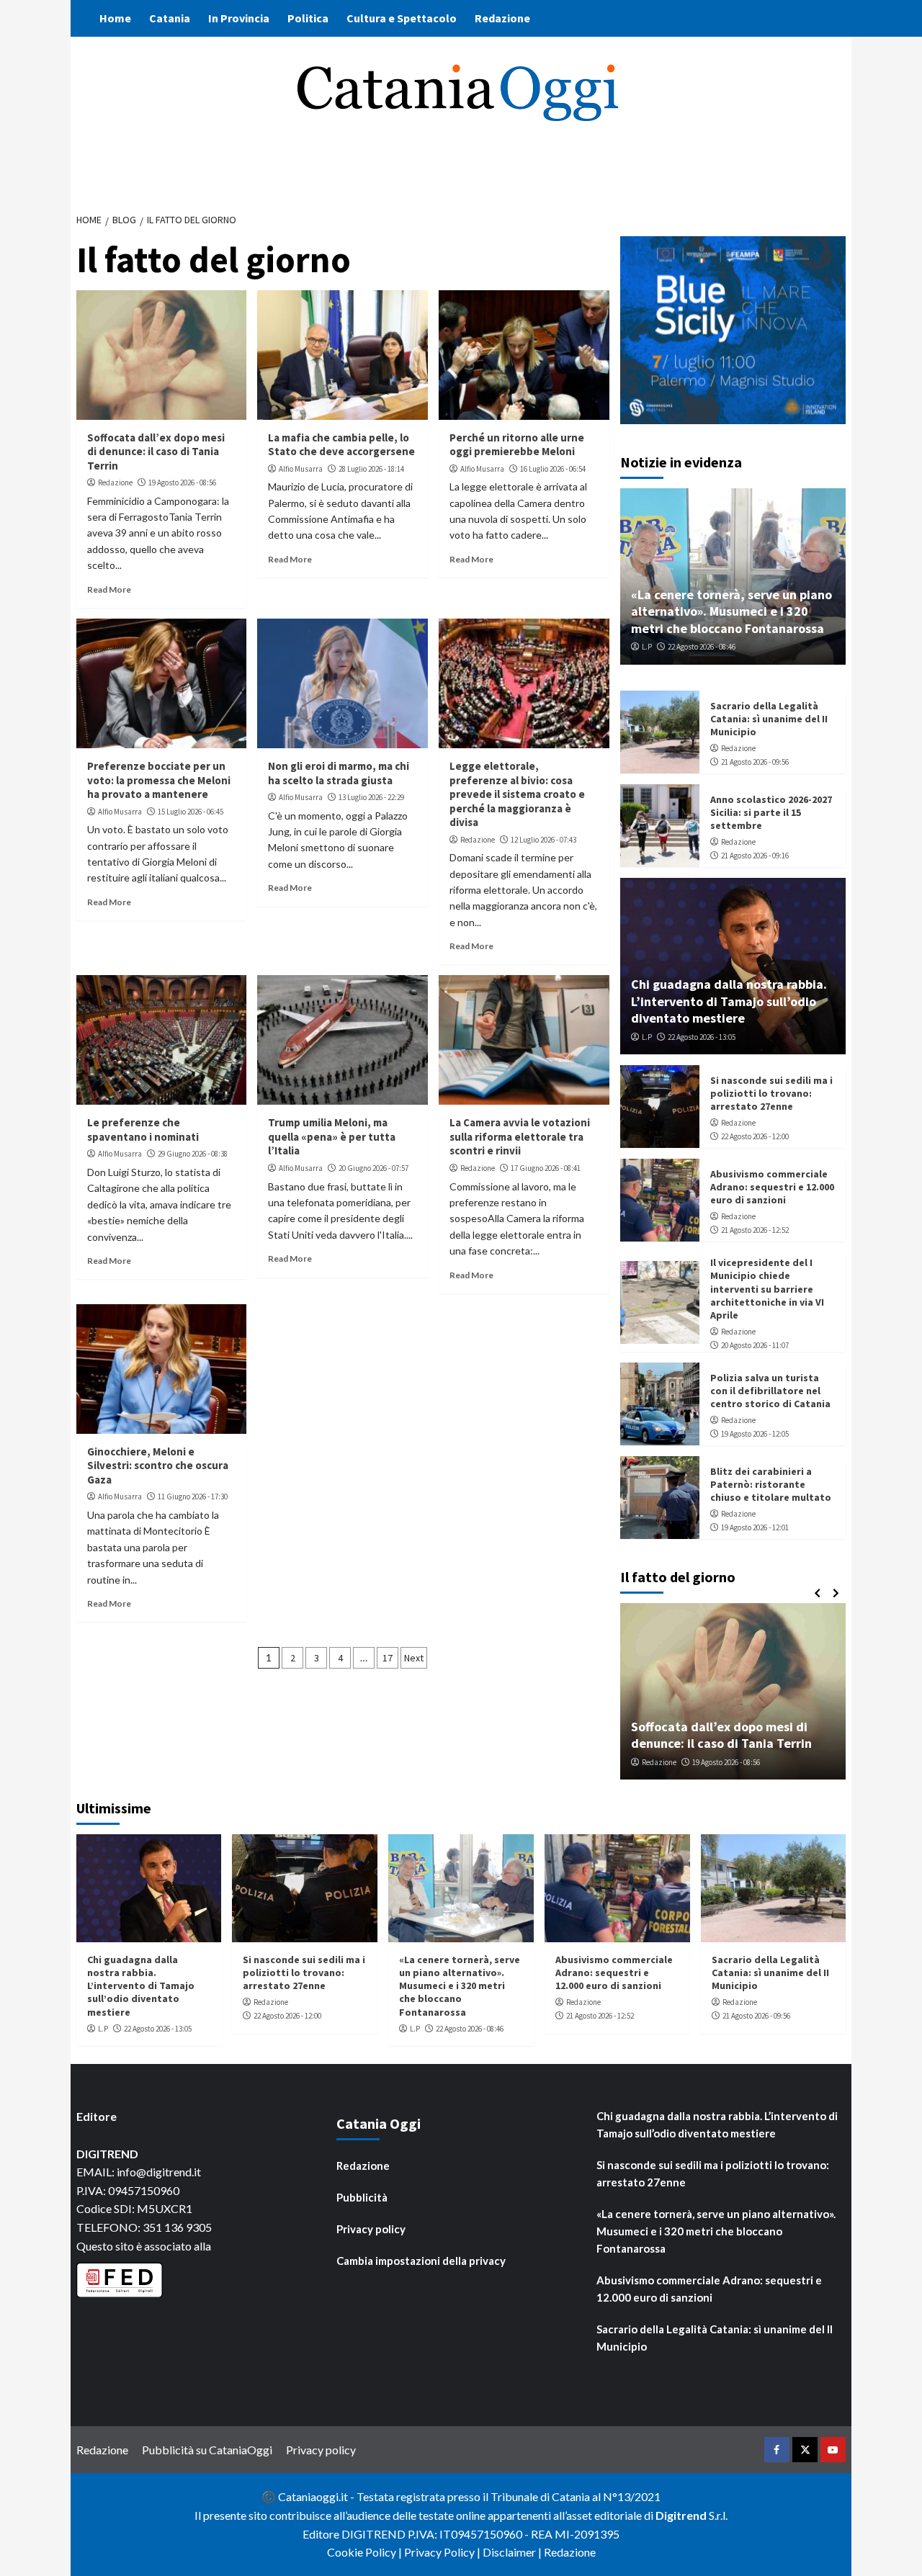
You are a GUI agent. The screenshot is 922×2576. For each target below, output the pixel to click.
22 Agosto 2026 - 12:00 (755, 1136)
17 (388, 1658)
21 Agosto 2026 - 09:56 (755, 762)
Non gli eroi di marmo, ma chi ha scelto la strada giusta (339, 773)
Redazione (502, 18)
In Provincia (239, 18)
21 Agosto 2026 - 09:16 (755, 856)
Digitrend (681, 2515)
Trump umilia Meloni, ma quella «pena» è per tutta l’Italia (332, 1136)
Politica (308, 18)
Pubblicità (362, 2197)
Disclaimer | (513, 2552)
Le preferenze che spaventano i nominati (143, 1130)
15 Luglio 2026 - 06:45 (191, 812)
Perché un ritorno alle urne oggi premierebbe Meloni (517, 445)
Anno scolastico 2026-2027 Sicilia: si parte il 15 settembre (771, 812)
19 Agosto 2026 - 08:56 (182, 483)
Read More (109, 589)
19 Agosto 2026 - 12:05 (755, 1434)
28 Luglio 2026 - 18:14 (371, 469)
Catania (170, 18)
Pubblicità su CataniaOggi (207, 2450)
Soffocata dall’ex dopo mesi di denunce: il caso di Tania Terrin (156, 452)
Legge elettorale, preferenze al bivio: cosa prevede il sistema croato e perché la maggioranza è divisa (517, 794)
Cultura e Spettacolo (402, 18)
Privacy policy (371, 2229)
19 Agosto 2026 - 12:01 (755, 1527)
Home (115, 18)
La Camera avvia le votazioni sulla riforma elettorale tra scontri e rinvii (520, 1136)
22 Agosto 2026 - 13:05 (702, 1037)
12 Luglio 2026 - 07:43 (543, 840)
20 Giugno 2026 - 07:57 (373, 1168)
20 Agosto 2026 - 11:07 (755, 1345)
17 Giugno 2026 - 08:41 (546, 1168)
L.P (647, 647)
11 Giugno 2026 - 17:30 (193, 1496)
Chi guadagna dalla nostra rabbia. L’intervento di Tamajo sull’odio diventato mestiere (729, 1001)
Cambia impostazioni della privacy (421, 2261)
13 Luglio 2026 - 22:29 (371, 797)
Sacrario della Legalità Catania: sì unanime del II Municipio (769, 719)
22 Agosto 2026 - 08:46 (702, 647)
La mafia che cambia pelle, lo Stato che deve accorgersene (341, 445)
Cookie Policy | (366, 2552)
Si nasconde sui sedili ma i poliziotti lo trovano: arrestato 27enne (771, 1093)
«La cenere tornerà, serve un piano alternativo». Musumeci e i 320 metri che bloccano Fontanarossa (731, 611)
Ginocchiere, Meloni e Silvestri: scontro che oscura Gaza (158, 1466)
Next (414, 1658)
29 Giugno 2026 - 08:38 (193, 1154)
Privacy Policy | (443, 2552)
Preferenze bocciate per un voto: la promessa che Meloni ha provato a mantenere (159, 780)
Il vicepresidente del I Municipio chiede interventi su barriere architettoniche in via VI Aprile (767, 1289)
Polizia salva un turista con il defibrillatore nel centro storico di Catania (770, 1391)
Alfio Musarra (301, 469)
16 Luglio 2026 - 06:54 (553, 469)
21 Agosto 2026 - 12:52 (755, 1230)
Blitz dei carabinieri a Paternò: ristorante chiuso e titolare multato (771, 1484)
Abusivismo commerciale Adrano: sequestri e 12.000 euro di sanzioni (772, 1187)
